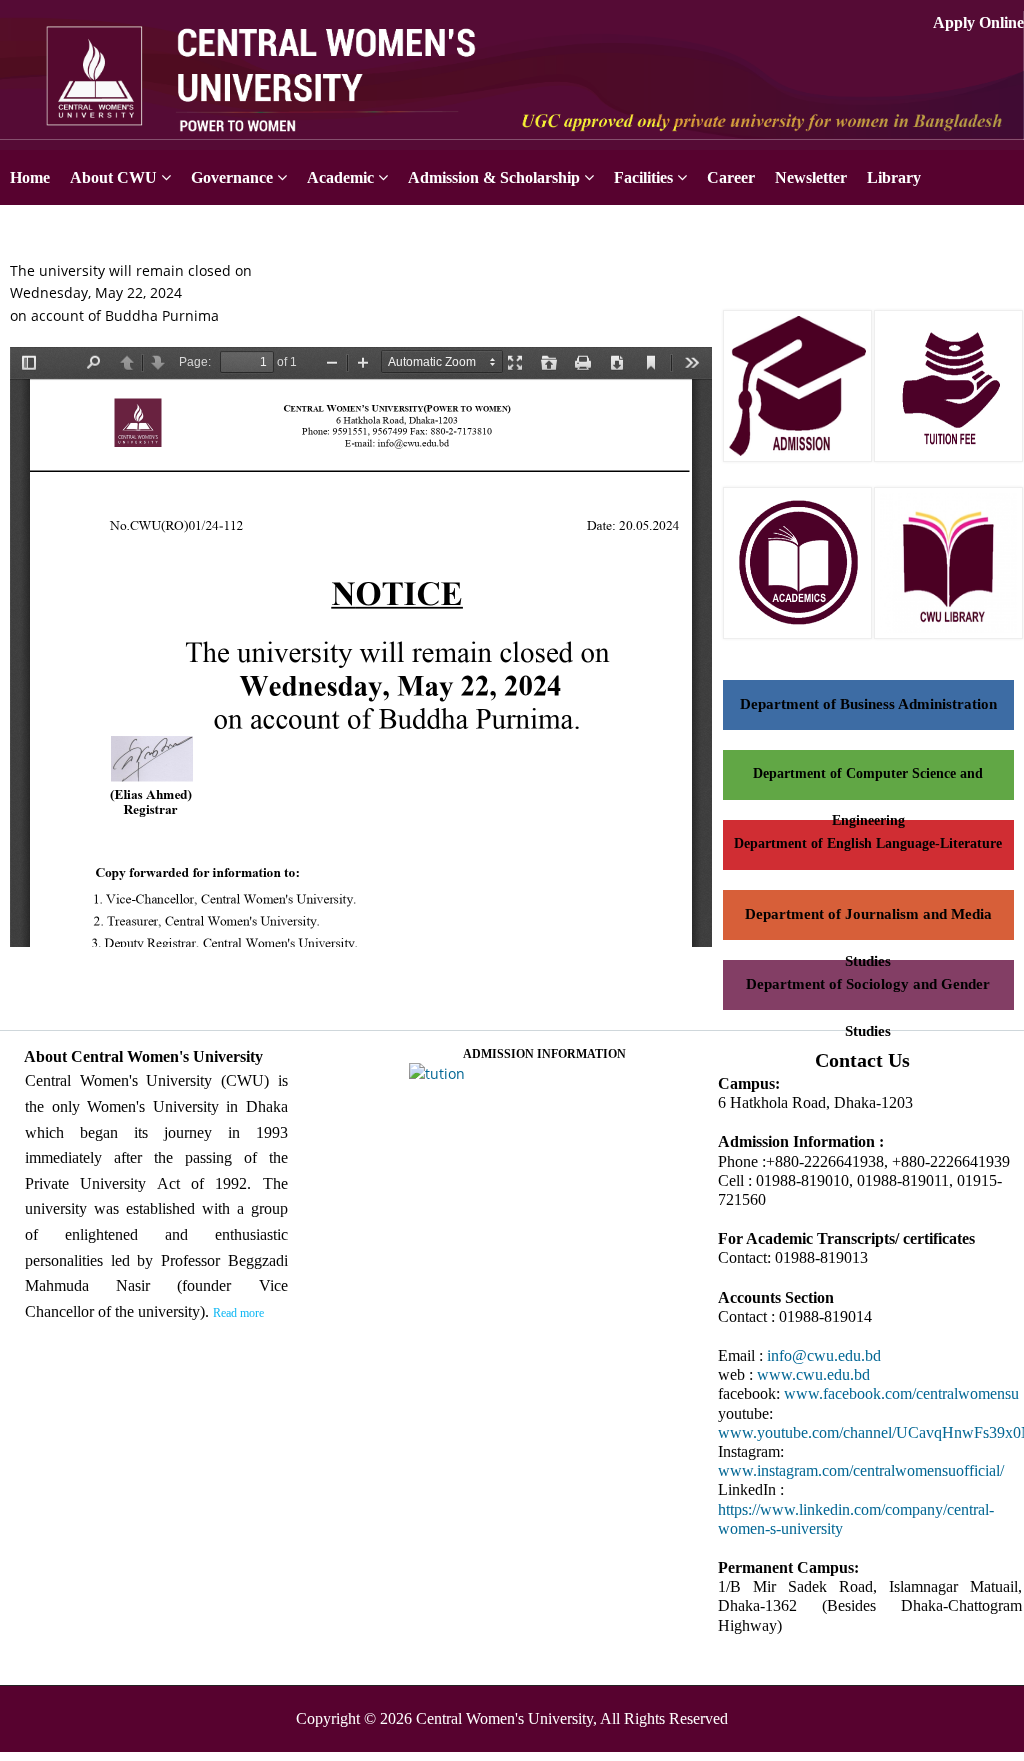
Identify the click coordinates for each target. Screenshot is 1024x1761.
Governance (232, 177)
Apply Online (978, 22)
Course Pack (53, 232)
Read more (238, 1313)
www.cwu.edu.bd (813, 1374)
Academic (340, 177)
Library (894, 177)
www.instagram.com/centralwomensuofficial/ (861, 1470)
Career (731, 177)
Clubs (151, 232)
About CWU (113, 177)
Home (30, 177)
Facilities (643, 177)
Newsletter (811, 177)
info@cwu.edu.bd (824, 1355)
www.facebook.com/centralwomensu (901, 1393)
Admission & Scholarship (494, 177)
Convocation (248, 232)
